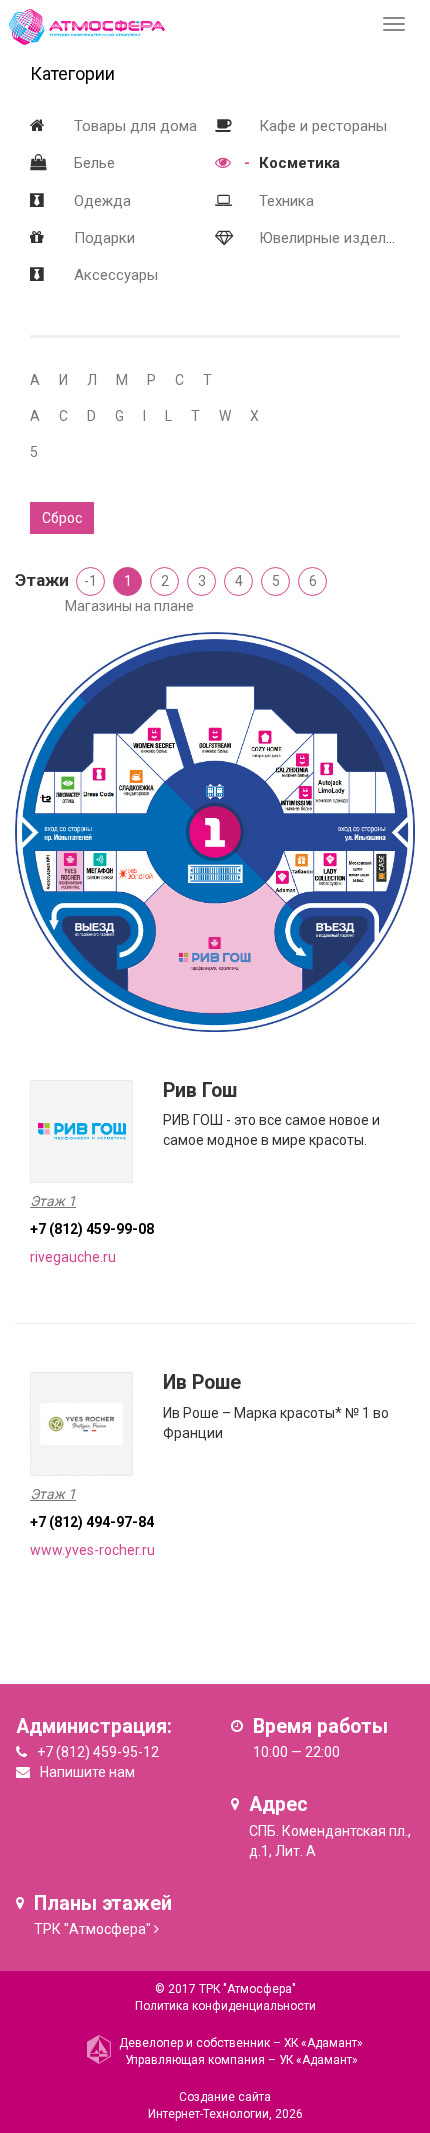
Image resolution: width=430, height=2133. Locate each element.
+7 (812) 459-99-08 (92, 1229)
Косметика (299, 163)
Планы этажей (103, 1903)
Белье (94, 163)
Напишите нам (87, 1772)
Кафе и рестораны (323, 126)
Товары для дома (135, 126)
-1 (90, 581)
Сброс (62, 518)
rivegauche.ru (73, 1257)
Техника (286, 201)
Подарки (104, 238)
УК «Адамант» (318, 2060)
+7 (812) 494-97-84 (92, 1522)
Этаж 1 (53, 1201)
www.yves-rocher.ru (92, 1550)
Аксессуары (116, 275)
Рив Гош (200, 1090)
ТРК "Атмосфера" (92, 1929)
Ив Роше (202, 1382)
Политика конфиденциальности (225, 2006)
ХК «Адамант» (323, 2043)
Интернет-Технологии (208, 2114)
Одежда (102, 201)
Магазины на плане (129, 606)
